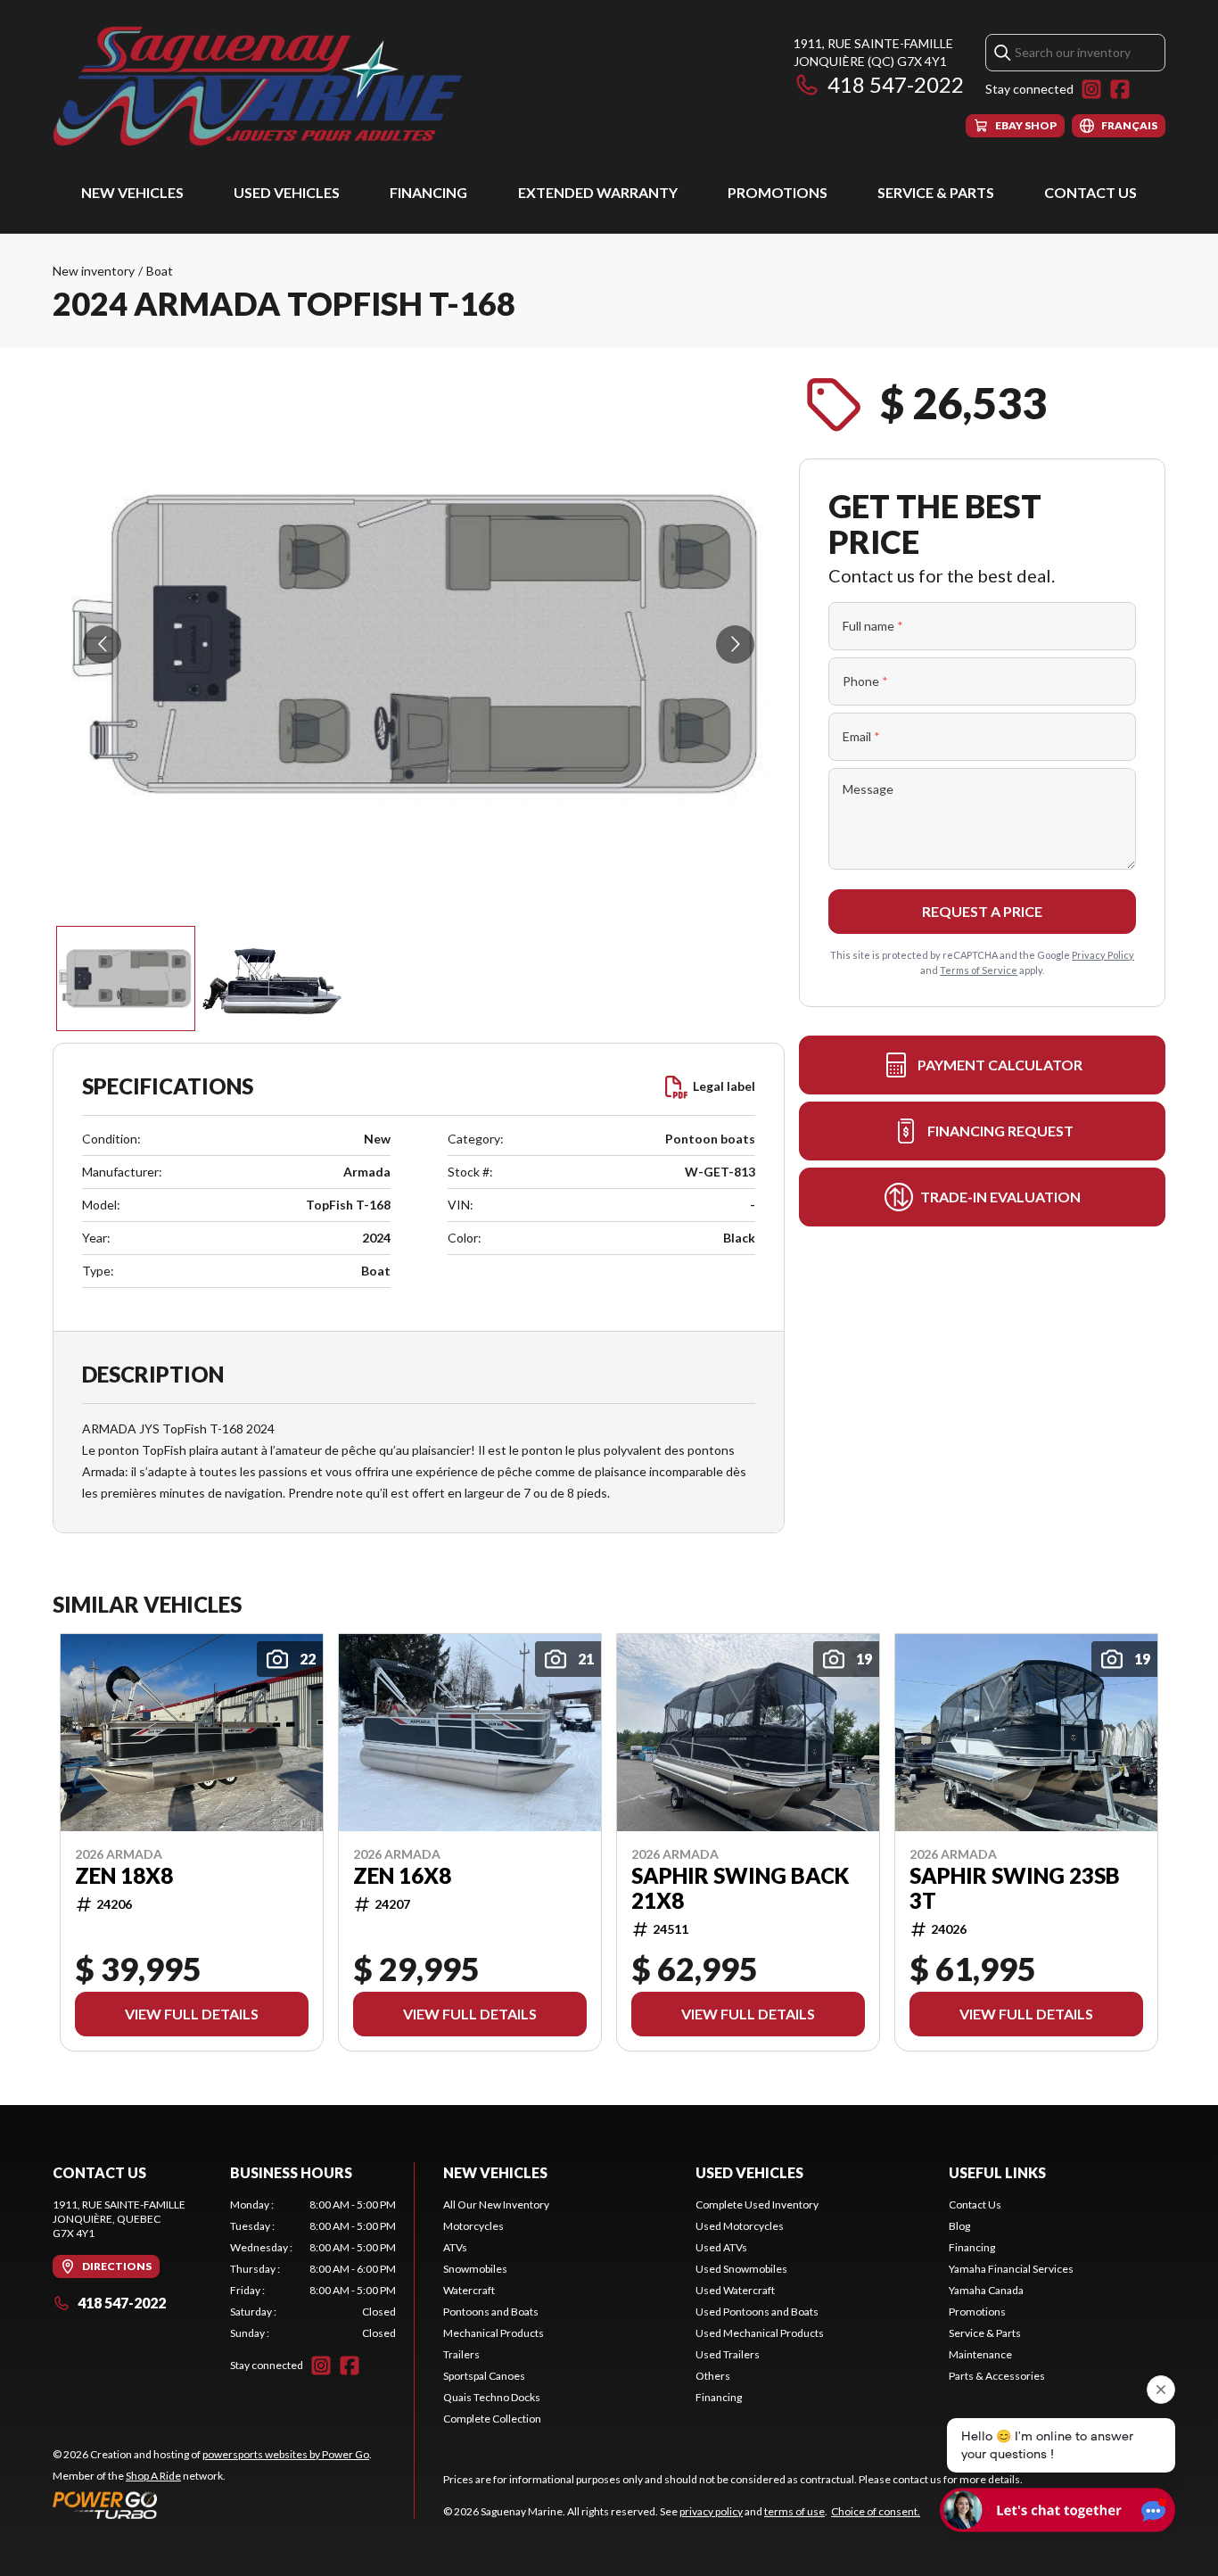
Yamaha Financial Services (1011, 2269)
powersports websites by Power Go (286, 2454)
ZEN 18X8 (124, 1876)
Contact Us (1090, 192)
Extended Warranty (598, 192)
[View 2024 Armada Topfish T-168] (126, 978)
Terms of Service (979, 970)
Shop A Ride (153, 2476)
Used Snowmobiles (741, 2269)
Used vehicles (287, 192)
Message (868, 789)
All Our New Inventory (496, 2204)
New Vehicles (132, 192)
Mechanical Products (494, 2333)
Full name (873, 626)
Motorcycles (473, 2226)
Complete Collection (492, 2419)
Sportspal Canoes (484, 2376)
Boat (160, 271)
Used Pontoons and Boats (757, 2312)
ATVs (455, 2247)
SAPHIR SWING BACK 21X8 (740, 1888)
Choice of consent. (876, 2511)
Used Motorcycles (740, 2226)
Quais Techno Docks (492, 2397)
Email (861, 736)
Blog (959, 2226)
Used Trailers (728, 2354)
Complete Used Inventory (757, 2204)
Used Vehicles (749, 2172)
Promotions (778, 192)
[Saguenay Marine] (276, 86)
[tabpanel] (313, 2269)
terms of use (794, 2511)
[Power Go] (212, 2505)
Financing (428, 192)
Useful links (997, 2172)
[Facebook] (1120, 89)
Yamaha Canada (986, 2290)
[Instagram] (1091, 89)
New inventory (94, 271)
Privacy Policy (1103, 955)
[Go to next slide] (735, 644)
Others (713, 2376)
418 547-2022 (896, 84)
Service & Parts (936, 192)
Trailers (461, 2354)
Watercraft (469, 2290)
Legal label (724, 1086)
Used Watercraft (735, 2290)
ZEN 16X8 (402, 1876)
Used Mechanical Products (760, 2333)
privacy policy (711, 2511)
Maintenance (980, 2354)
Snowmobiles (475, 2269)
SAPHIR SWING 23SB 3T (1015, 1888)
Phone (865, 681)
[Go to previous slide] (102, 644)
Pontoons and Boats (491, 2312)
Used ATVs (721, 2247)
